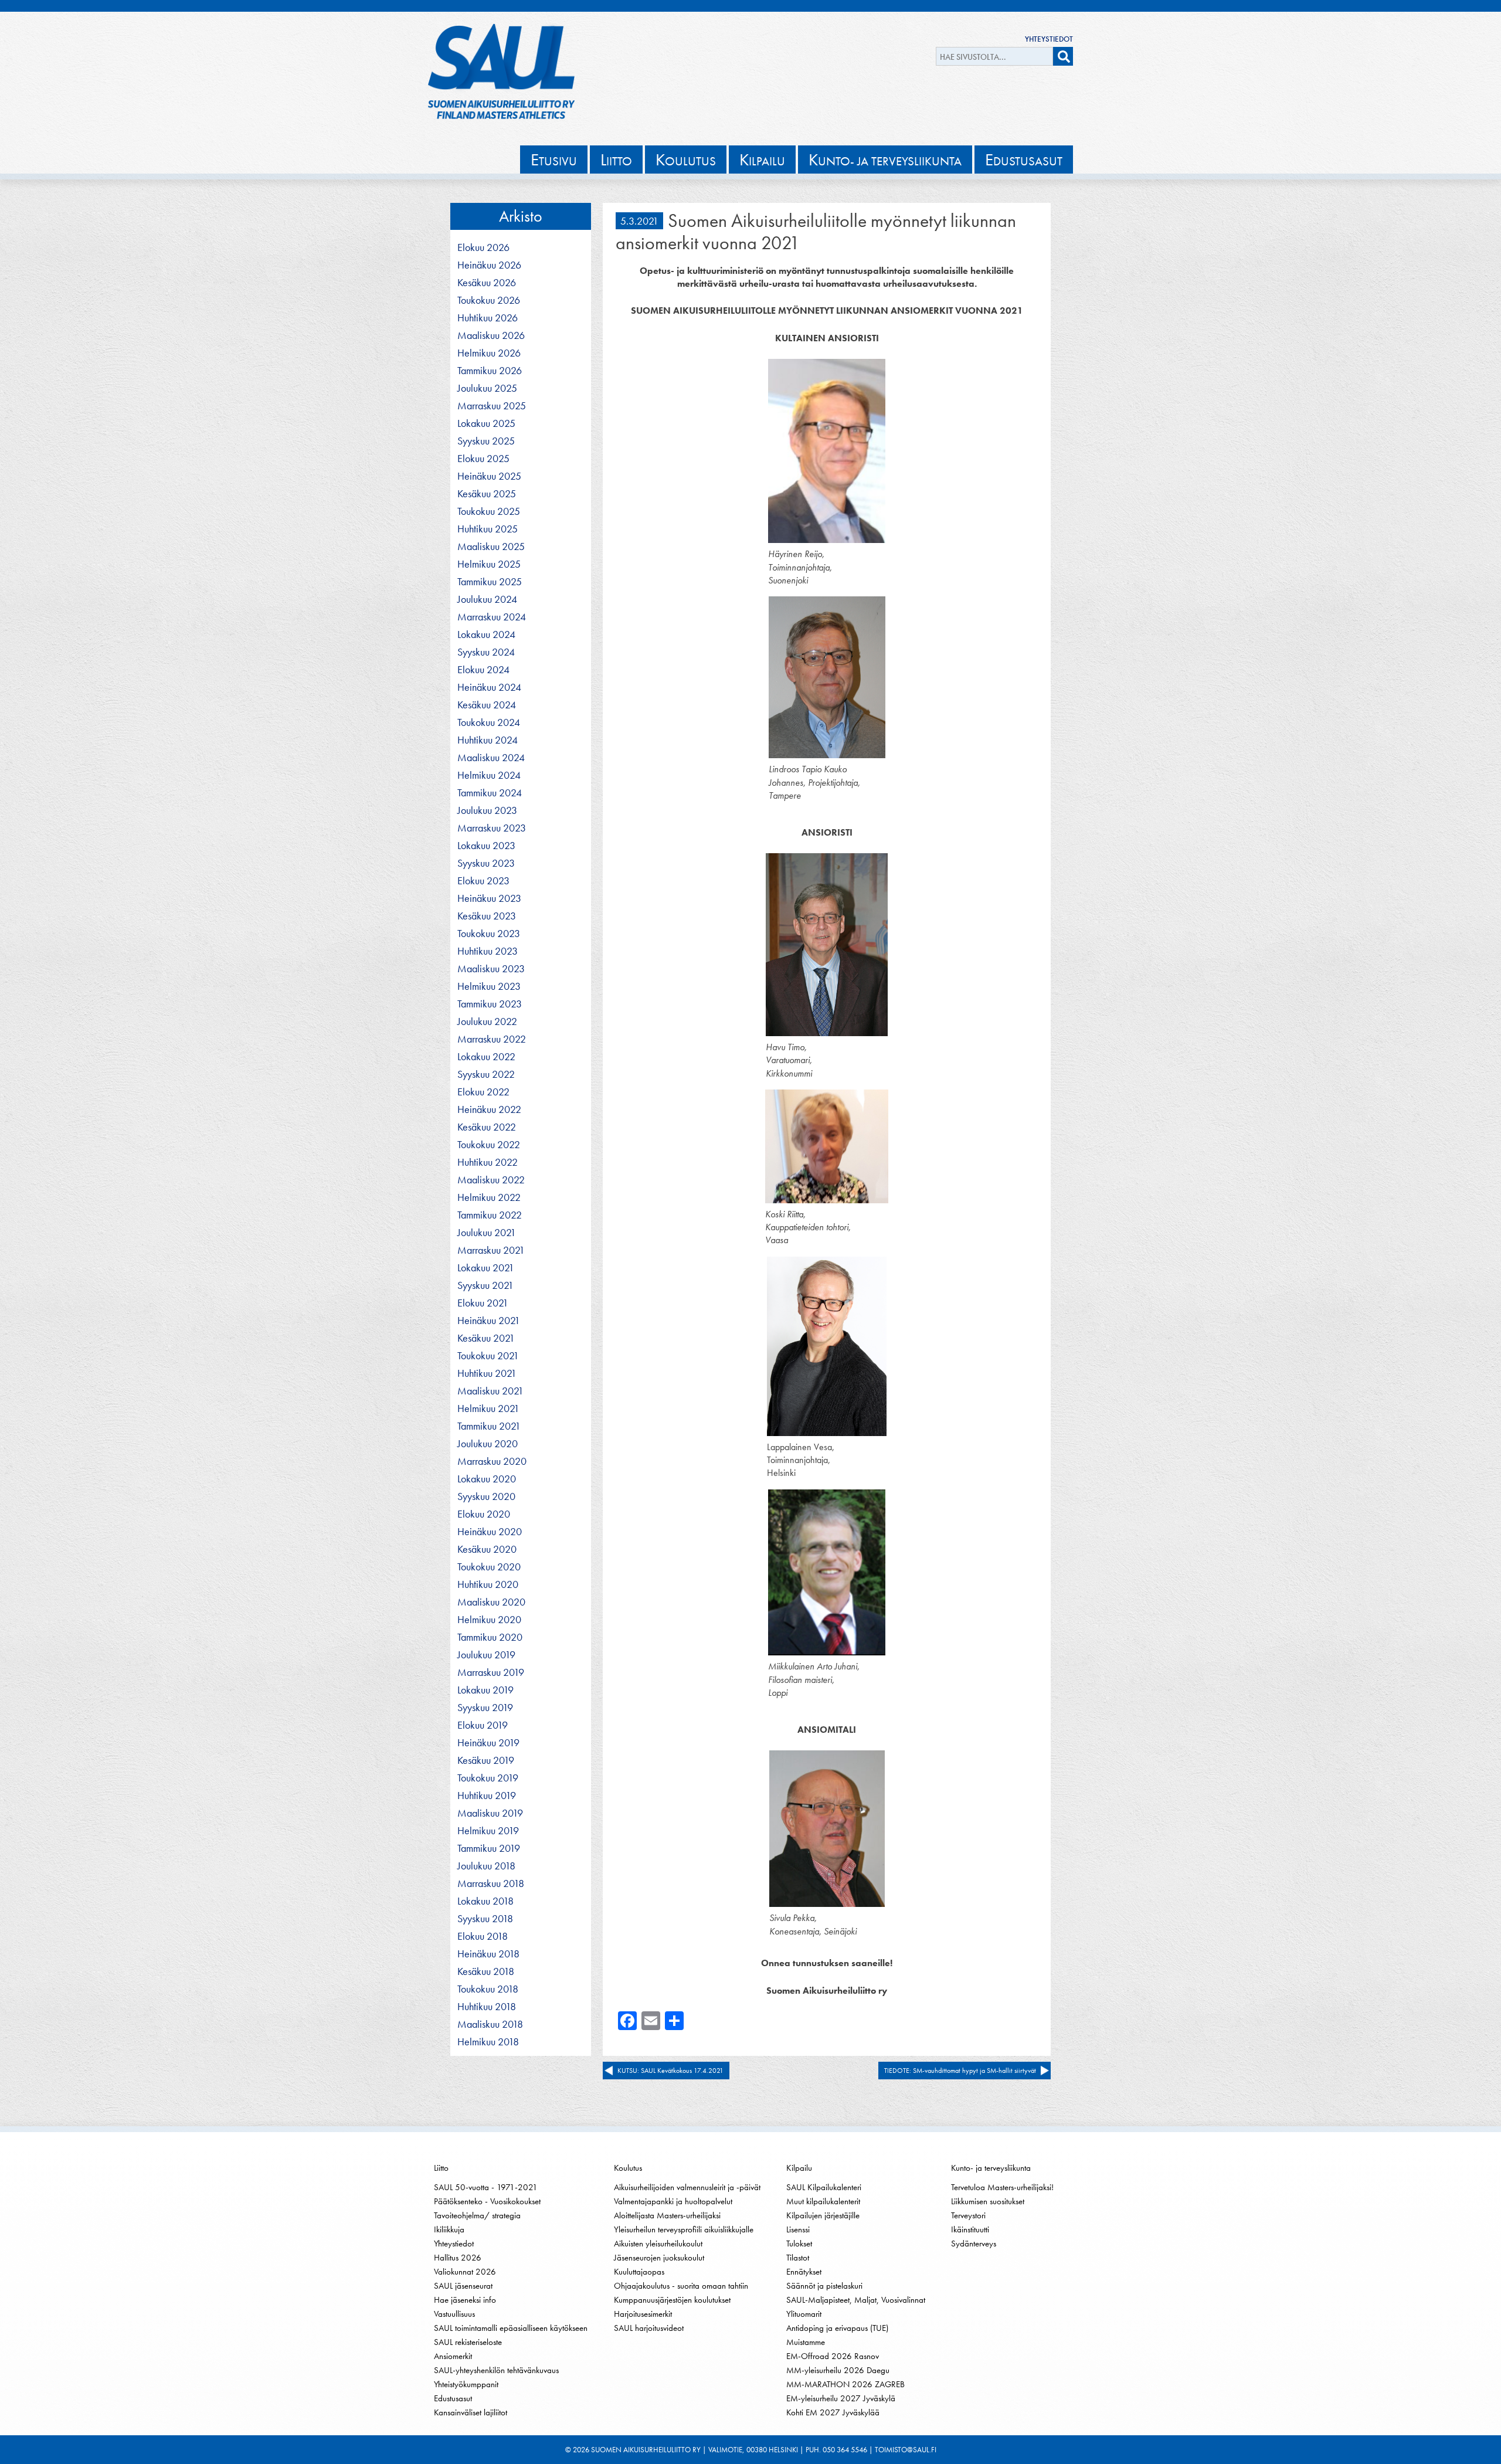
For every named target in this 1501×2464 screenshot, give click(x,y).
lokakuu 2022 (486, 1057)
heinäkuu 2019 (488, 1743)
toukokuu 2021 (488, 1356)
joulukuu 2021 (487, 1233)
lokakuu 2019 (485, 1690)
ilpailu (762, 159)
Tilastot (798, 2258)
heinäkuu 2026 (489, 265)
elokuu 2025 (483, 459)
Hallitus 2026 (458, 2258)
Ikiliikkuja (449, 2229)
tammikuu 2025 (490, 582)
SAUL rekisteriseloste (468, 2342)
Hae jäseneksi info (465, 2300)
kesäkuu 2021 (486, 1338)
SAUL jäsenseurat (463, 2286)
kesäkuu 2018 (486, 1971)
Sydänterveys (974, 2244)
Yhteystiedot (1049, 39)
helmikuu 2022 (489, 1197)
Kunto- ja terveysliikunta (991, 2168)
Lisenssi (798, 2229)
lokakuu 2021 (486, 1268)
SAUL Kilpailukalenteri (824, 2187)
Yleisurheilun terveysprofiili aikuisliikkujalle (684, 2229)
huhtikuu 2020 (488, 1584)
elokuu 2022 (483, 1092)
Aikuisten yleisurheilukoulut (658, 2244)
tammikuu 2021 (489, 1426)
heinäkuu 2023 (489, 898)
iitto (616, 159)
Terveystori (968, 2215)
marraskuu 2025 (492, 406)
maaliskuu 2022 (491, 1180)
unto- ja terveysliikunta (885, 159)
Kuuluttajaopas (639, 2272)
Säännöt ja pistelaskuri (824, 2286)
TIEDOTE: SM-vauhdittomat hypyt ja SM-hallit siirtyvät (960, 2071)
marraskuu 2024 (492, 617)
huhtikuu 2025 (488, 529)
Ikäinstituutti (970, 2229)
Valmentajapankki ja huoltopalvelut (673, 2201)
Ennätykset (804, 2272)
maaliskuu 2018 (490, 2024)
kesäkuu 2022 (487, 1127)
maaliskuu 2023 (491, 969)
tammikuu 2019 (489, 1848)
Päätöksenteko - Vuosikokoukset (487, 2201)
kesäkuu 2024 (487, 705)
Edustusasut (453, 2398)
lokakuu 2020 (487, 1479)
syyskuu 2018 (485, 1919)
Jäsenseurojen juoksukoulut (659, 2258)
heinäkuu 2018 (488, 1954)
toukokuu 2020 (489, 1567)
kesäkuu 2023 (487, 916)
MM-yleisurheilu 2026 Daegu (838, 2370)
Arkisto (521, 216)
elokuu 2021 (483, 1303)
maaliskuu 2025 (491, 547)
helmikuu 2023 (489, 986)
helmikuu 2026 (489, 353)
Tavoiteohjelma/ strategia (477, 2215)
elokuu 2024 (483, 670)
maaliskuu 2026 (491, 335)
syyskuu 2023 (486, 863)
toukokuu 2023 (489, 934)
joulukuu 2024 (487, 599)
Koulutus (628, 2168)
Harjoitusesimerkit (643, 2314)
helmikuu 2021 (488, 1409)
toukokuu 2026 (489, 300)
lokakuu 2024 (486, 634)
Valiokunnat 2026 (465, 2272)
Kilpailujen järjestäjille (823, 2215)
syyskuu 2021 (485, 1285)
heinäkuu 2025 (489, 476)
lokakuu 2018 (485, 1901)
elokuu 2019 (483, 1725)
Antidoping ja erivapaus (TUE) (837, 2328)
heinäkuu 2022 (489, 1109)
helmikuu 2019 (488, 1831)
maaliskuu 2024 (491, 758)
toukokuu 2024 (489, 722)
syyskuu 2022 (486, 1074)
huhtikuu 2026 (488, 318)
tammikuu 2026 (490, 371)
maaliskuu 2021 (490, 1391)
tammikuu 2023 (490, 1004)
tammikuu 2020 (490, 1637)
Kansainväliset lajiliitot (471, 2412)
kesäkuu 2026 (487, 283)
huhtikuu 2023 (488, 951)
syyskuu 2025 (486, 441)
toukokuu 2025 (489, 511)
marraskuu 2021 (491, 1250)
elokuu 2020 (484, 1514)
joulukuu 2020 (488, 1444)
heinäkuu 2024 (489, 687)
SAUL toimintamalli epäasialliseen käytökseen (511, 2328)
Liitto (441, 2168)
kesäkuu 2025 (487, 494)
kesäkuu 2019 (486, 1760)
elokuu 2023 (483, 881)
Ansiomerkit (453, 2356)
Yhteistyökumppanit (466, 2384)
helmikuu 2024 (489, 775)
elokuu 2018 (483, 1936)
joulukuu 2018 (486, 1866)
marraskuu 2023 (492, 828)
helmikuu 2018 (488, 2042)
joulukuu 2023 (487, 810)
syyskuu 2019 (485, 1708)
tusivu (554, 159)
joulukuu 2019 (486, 1655)
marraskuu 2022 (492, 1039)
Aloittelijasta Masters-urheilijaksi (667, 2215)
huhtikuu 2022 (488, 1162)
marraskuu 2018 (491, 1883)
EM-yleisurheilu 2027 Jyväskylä (841, 2398)
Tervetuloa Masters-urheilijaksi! (1002, 2187)
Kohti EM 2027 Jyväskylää (833, 2412)
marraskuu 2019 (491, 1672)
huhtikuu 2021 (487, 1373)
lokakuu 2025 (486, 423)
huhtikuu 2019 (487, 1796)
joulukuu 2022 (487, 1021)
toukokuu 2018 (488, 1989)
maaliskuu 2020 (491, 1602)
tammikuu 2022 (490, 1215)
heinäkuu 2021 (489, 1321)
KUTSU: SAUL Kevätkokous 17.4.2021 (670, 2071)
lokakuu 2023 (486, 846)
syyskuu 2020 (486, 1496)
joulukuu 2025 (487, 388)
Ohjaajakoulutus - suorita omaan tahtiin (681, 2286)
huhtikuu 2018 (487, 2007)
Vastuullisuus (454, 2314)
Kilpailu (799, 2168)
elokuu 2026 (483, 247)
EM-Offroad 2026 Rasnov (833, 2356)
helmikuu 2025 (489, 564)
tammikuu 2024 (490, 793)
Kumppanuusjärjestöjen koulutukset (672, 2300)
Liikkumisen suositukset (988, 2201)
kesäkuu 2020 (487, 1549)
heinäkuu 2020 (490, 1532)
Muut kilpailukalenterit (823, 2201)
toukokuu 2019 (488, 1778)
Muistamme (806, 2342)
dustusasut (1024, 159)
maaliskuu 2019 (490, 1813)
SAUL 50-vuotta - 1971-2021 (486, 2187)
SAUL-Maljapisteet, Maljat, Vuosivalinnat (856, 2300)
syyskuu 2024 (486, 652)
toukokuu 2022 (489, 1145)
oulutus (686, 159)
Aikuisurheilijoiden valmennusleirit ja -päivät (687, 2187)
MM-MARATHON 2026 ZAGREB (845, 2384)
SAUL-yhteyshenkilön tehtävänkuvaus (496, 2370)
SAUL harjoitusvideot (649, 2328)
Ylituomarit (804, 2314)
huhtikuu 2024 (488, 740)
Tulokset (799, 2244)
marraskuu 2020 (492, 1461)
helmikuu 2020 (489, 1620)
